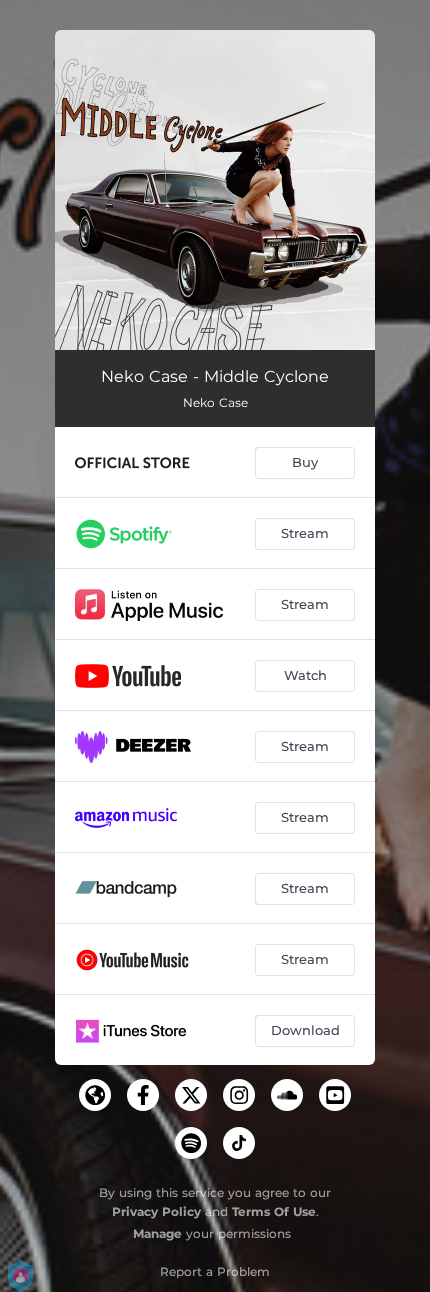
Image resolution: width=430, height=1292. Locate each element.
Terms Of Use (274, 1211)
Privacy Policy (156, 1211)
